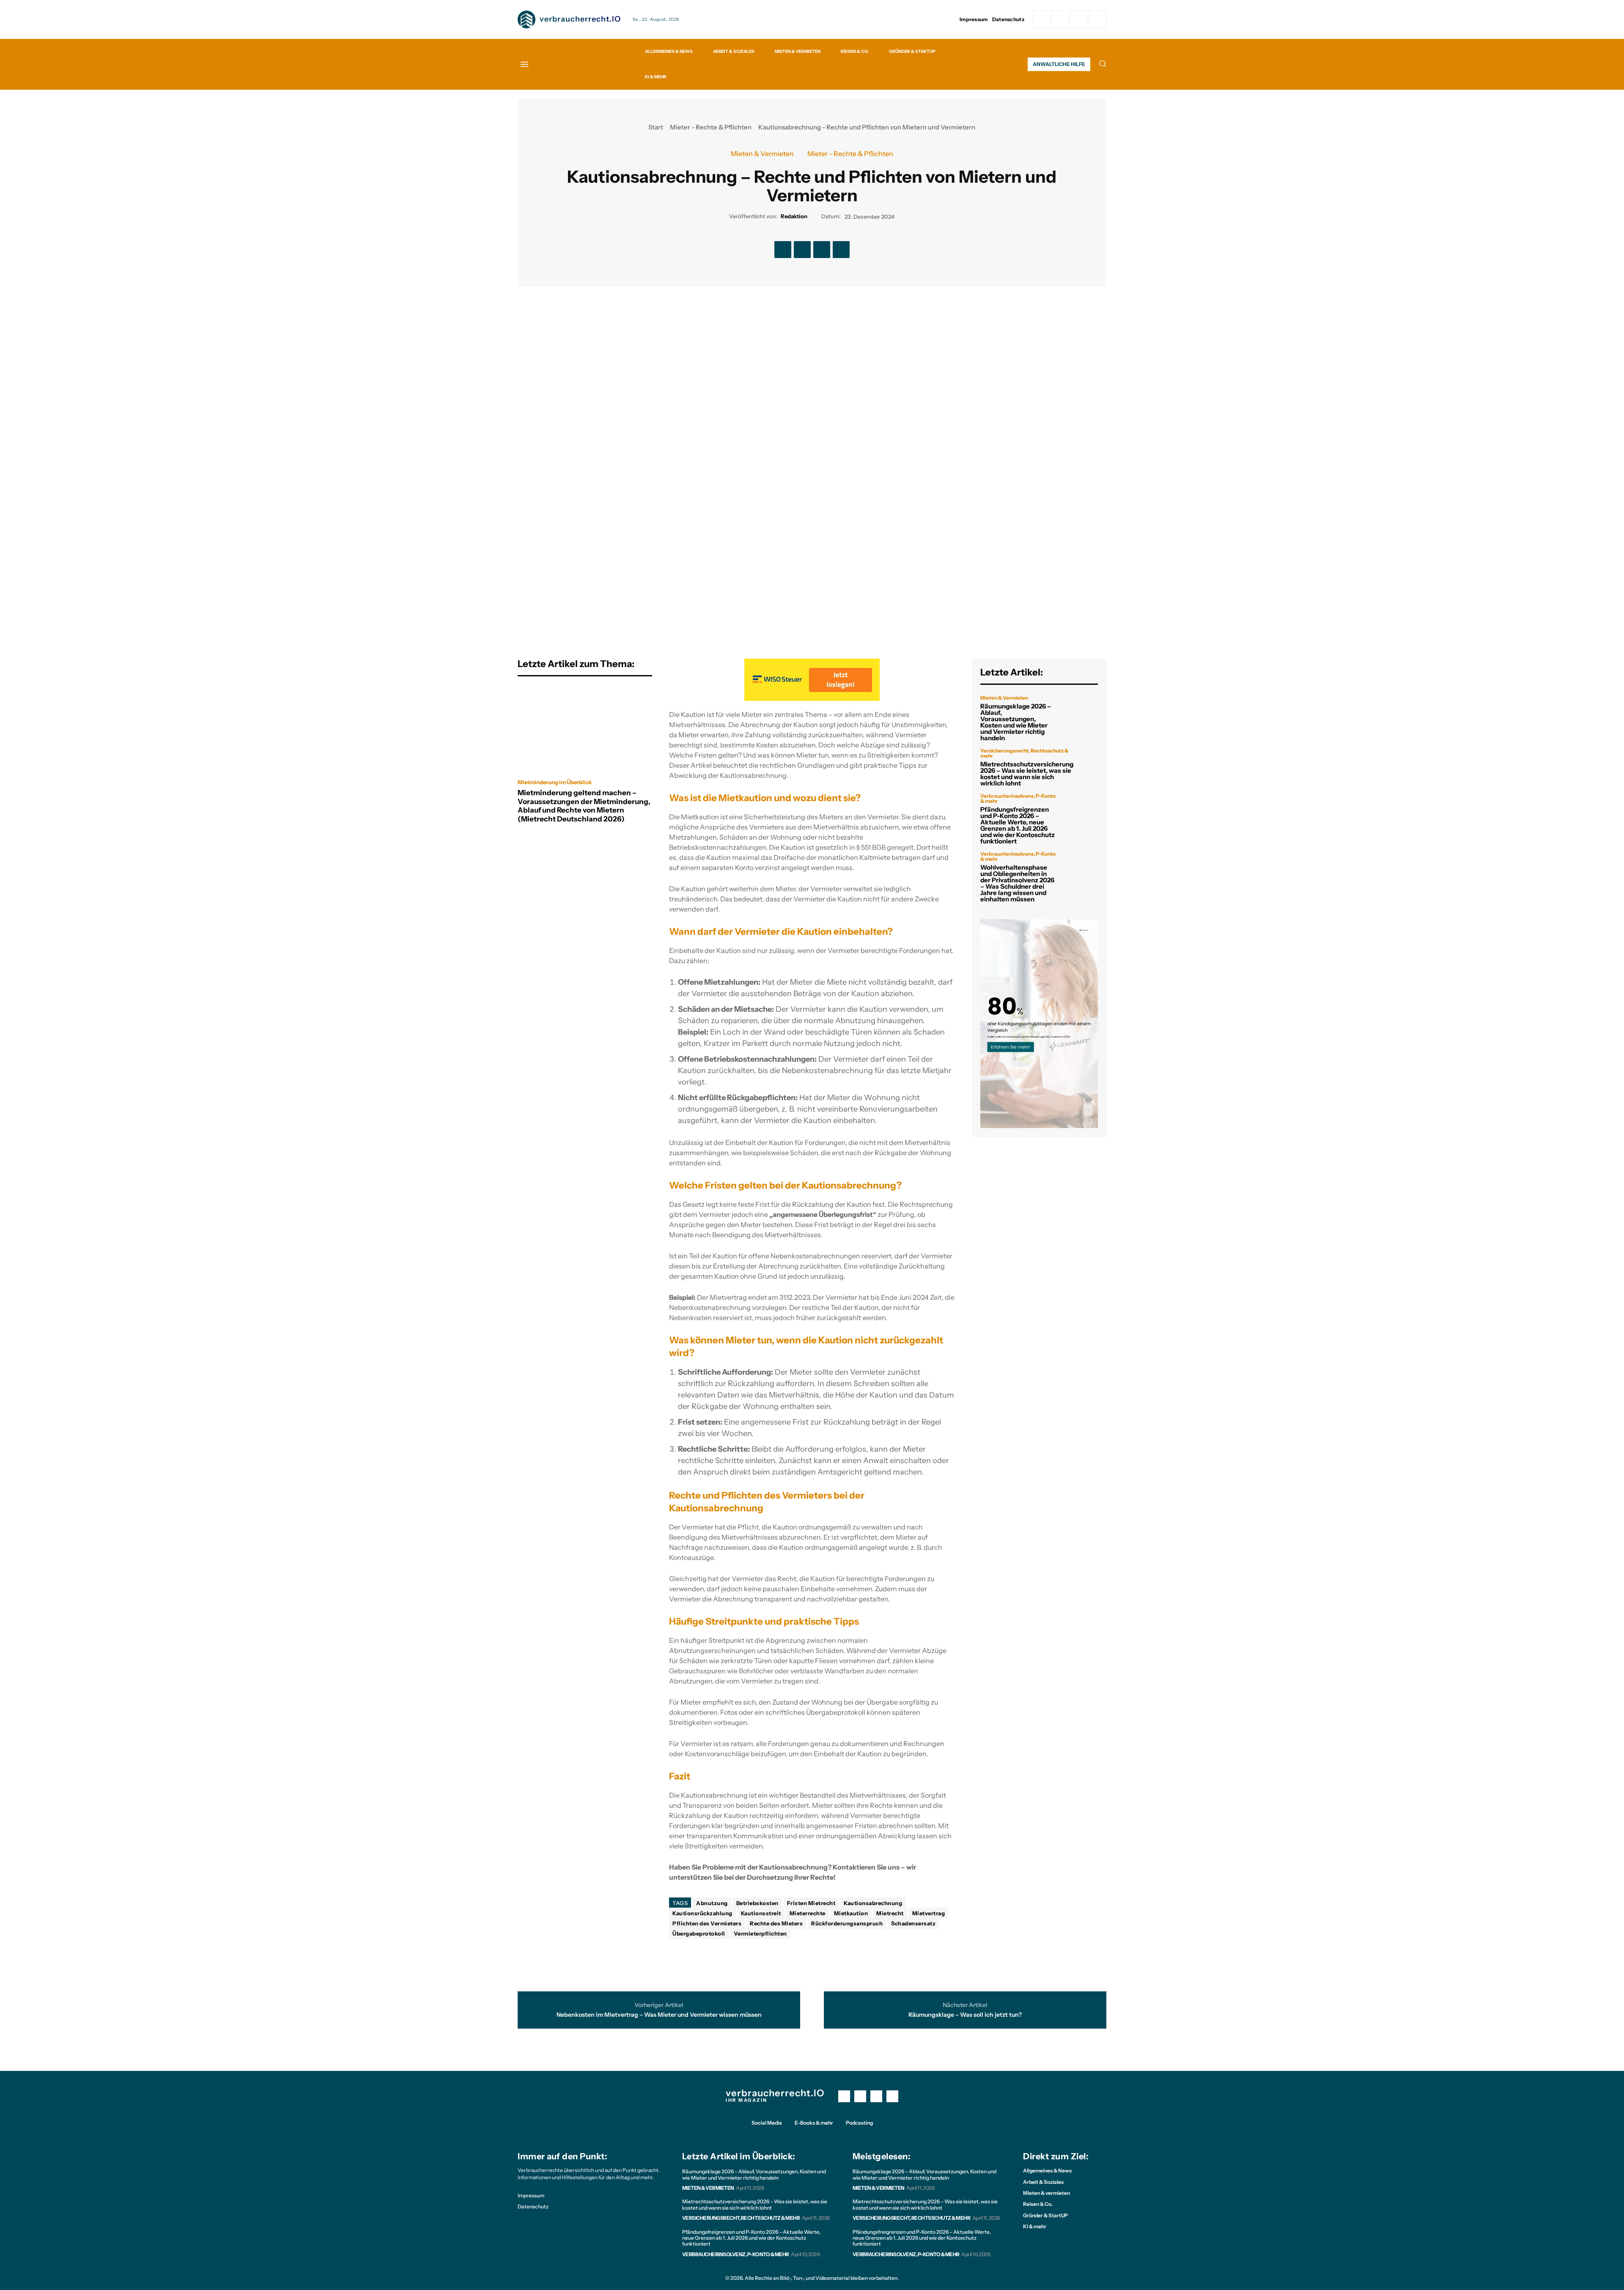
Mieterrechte (808, 1913)
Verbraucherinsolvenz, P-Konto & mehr (1018, 799)
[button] (1103, 63)
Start (656, 127)
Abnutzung (712, 1903)
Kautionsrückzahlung (702, 1913)
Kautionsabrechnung (873, 1903)
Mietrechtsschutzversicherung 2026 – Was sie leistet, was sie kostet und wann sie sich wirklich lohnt (1027, 774)
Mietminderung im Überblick (555, 782)
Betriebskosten (757, 1903)
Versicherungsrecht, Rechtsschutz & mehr (1024, 753)
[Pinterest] (822, 250)
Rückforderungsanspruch (847, 1923)
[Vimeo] (1079, 19)
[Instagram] (1060, 19)
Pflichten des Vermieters (707, 1923)
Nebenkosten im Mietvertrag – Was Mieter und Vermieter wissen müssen (659, 2015)
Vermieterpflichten (760, 1933)
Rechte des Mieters (776, 1923)
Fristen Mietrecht (811, 1903)
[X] (802, 250)
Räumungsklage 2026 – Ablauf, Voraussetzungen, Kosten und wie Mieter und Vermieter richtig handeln (1016, 722)
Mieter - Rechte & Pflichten (711, 127)
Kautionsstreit (761, 1913)
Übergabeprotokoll (699, 1933)
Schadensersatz (913, 1923)
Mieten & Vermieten (762, 154)
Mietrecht (890, 1913)
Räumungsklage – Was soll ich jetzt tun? (965, 2015)
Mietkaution (851, 1913)
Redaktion (794, 216)
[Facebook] (1042, 19)
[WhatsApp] (1097, 19)
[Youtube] (892, 2096)
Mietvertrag (929, 1913)
